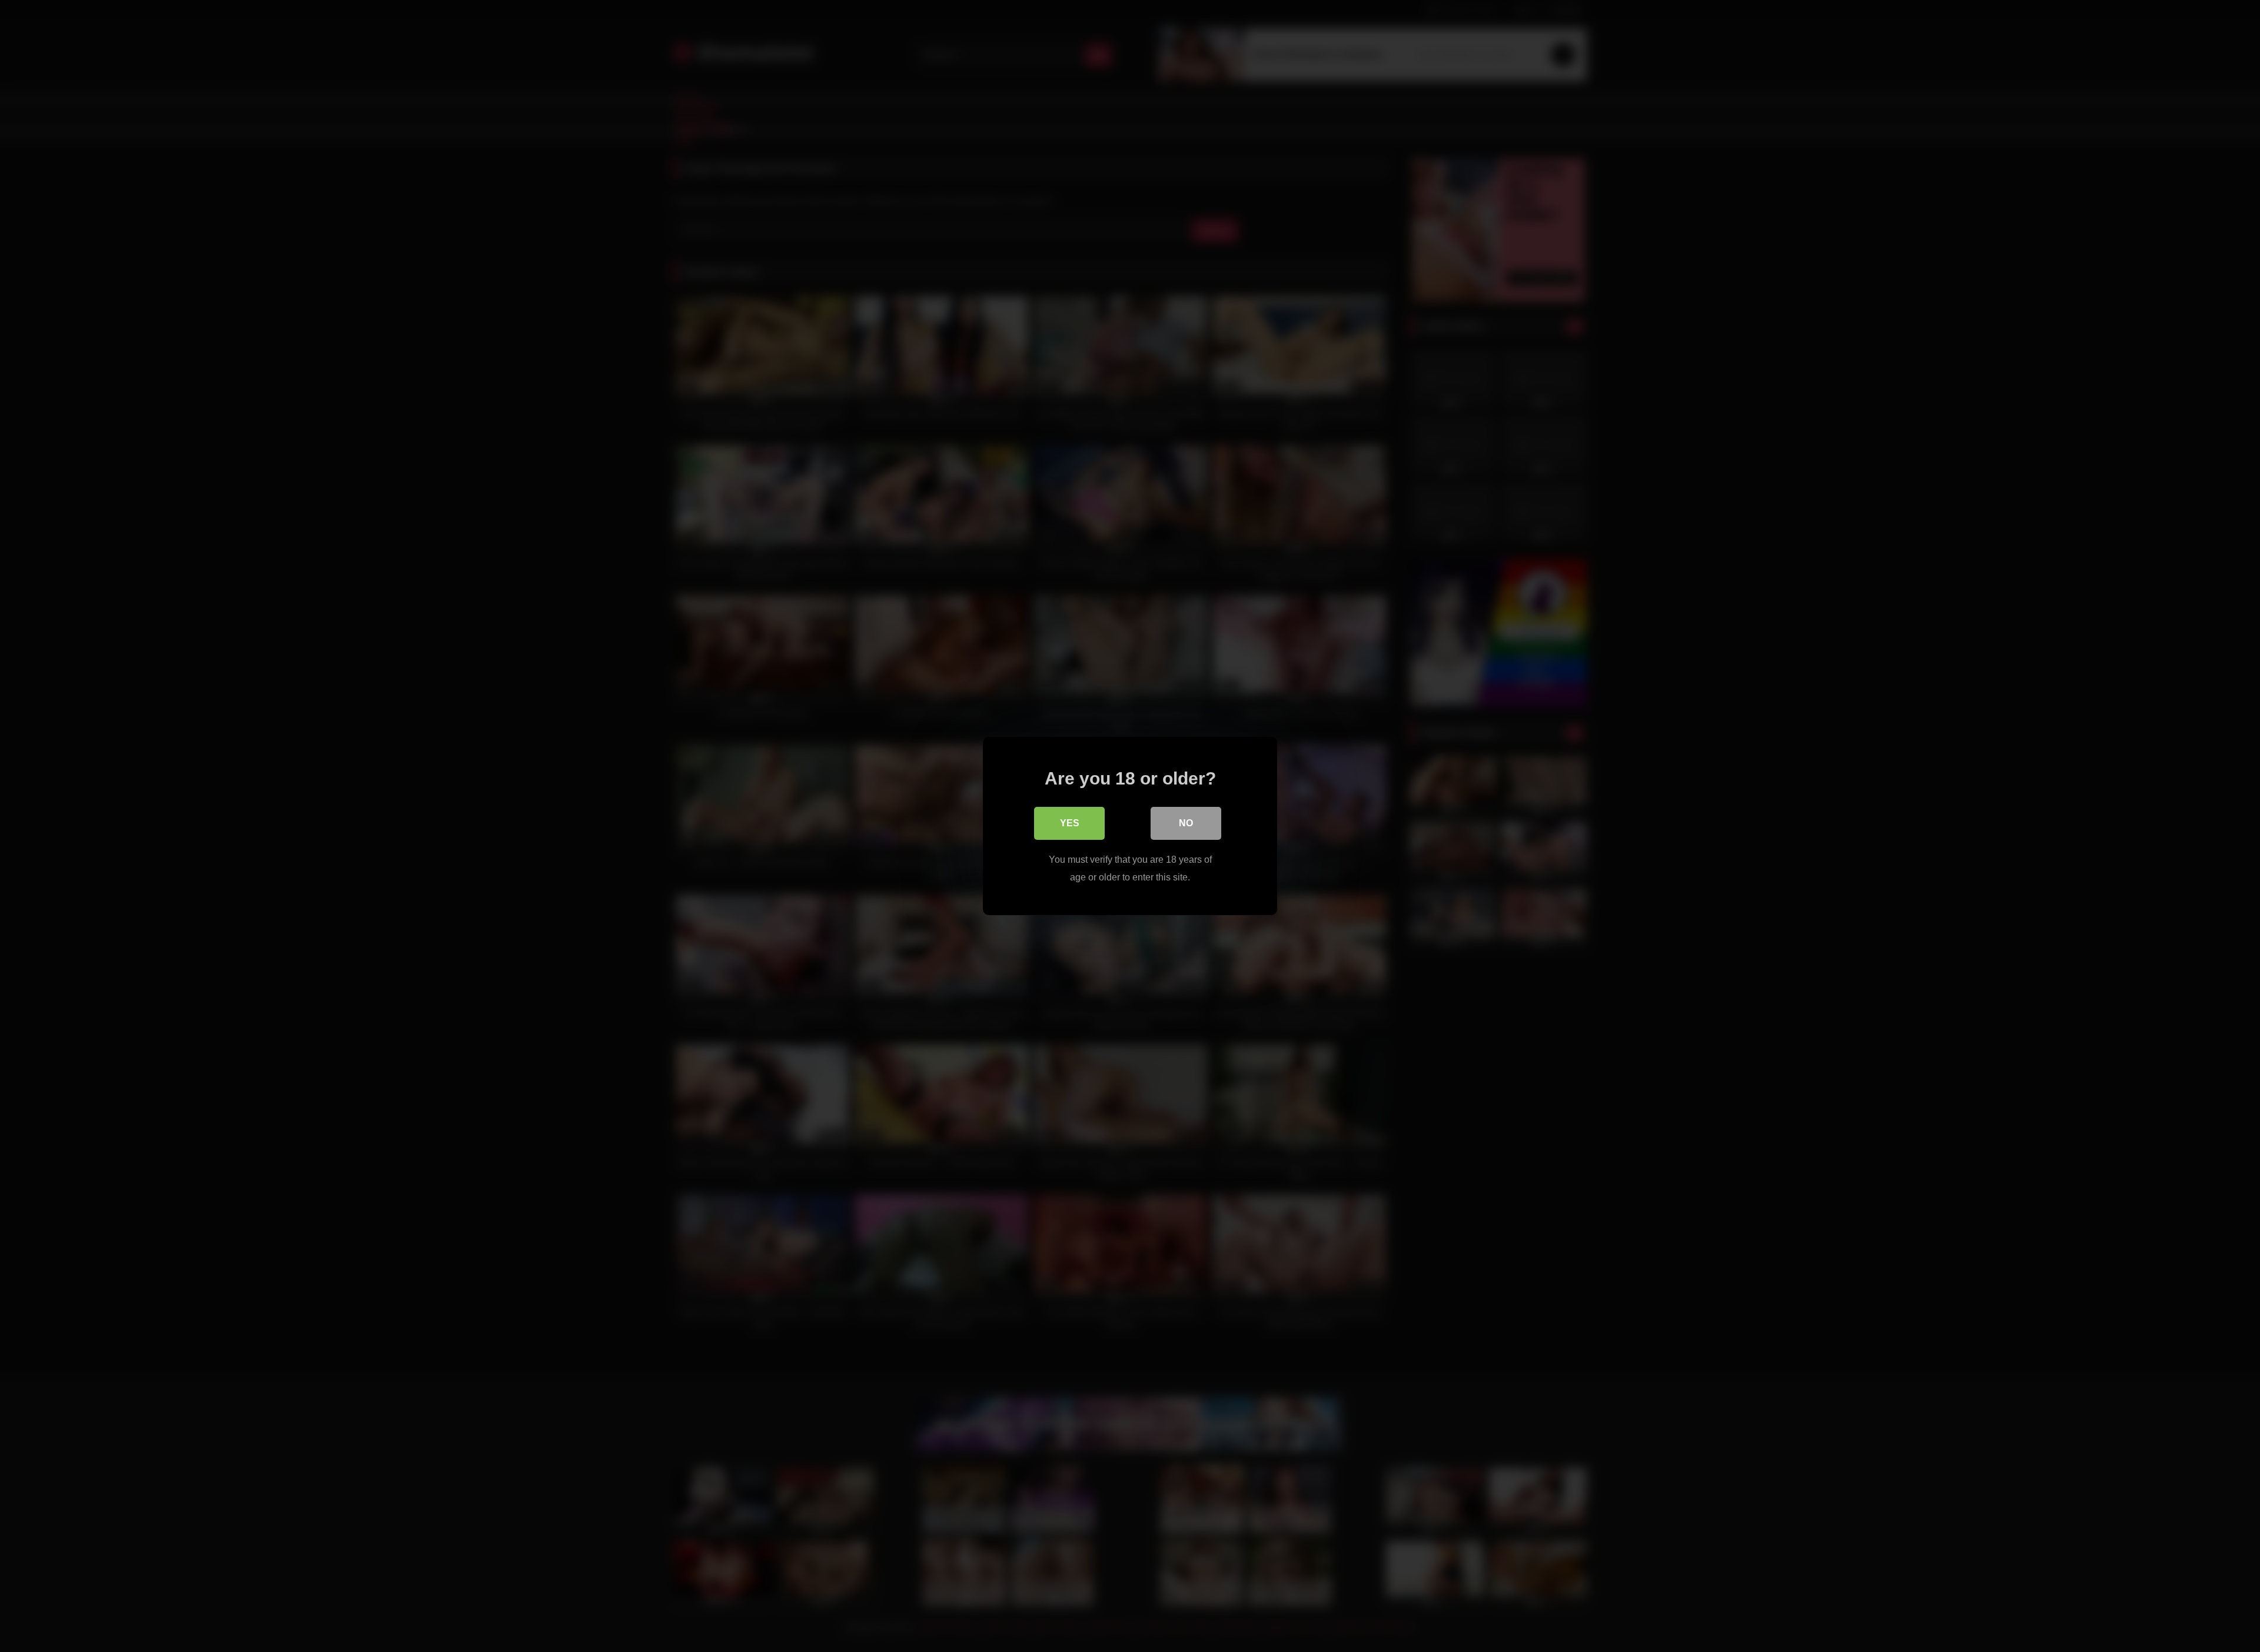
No (1186, 823)
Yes (1070, 823)
